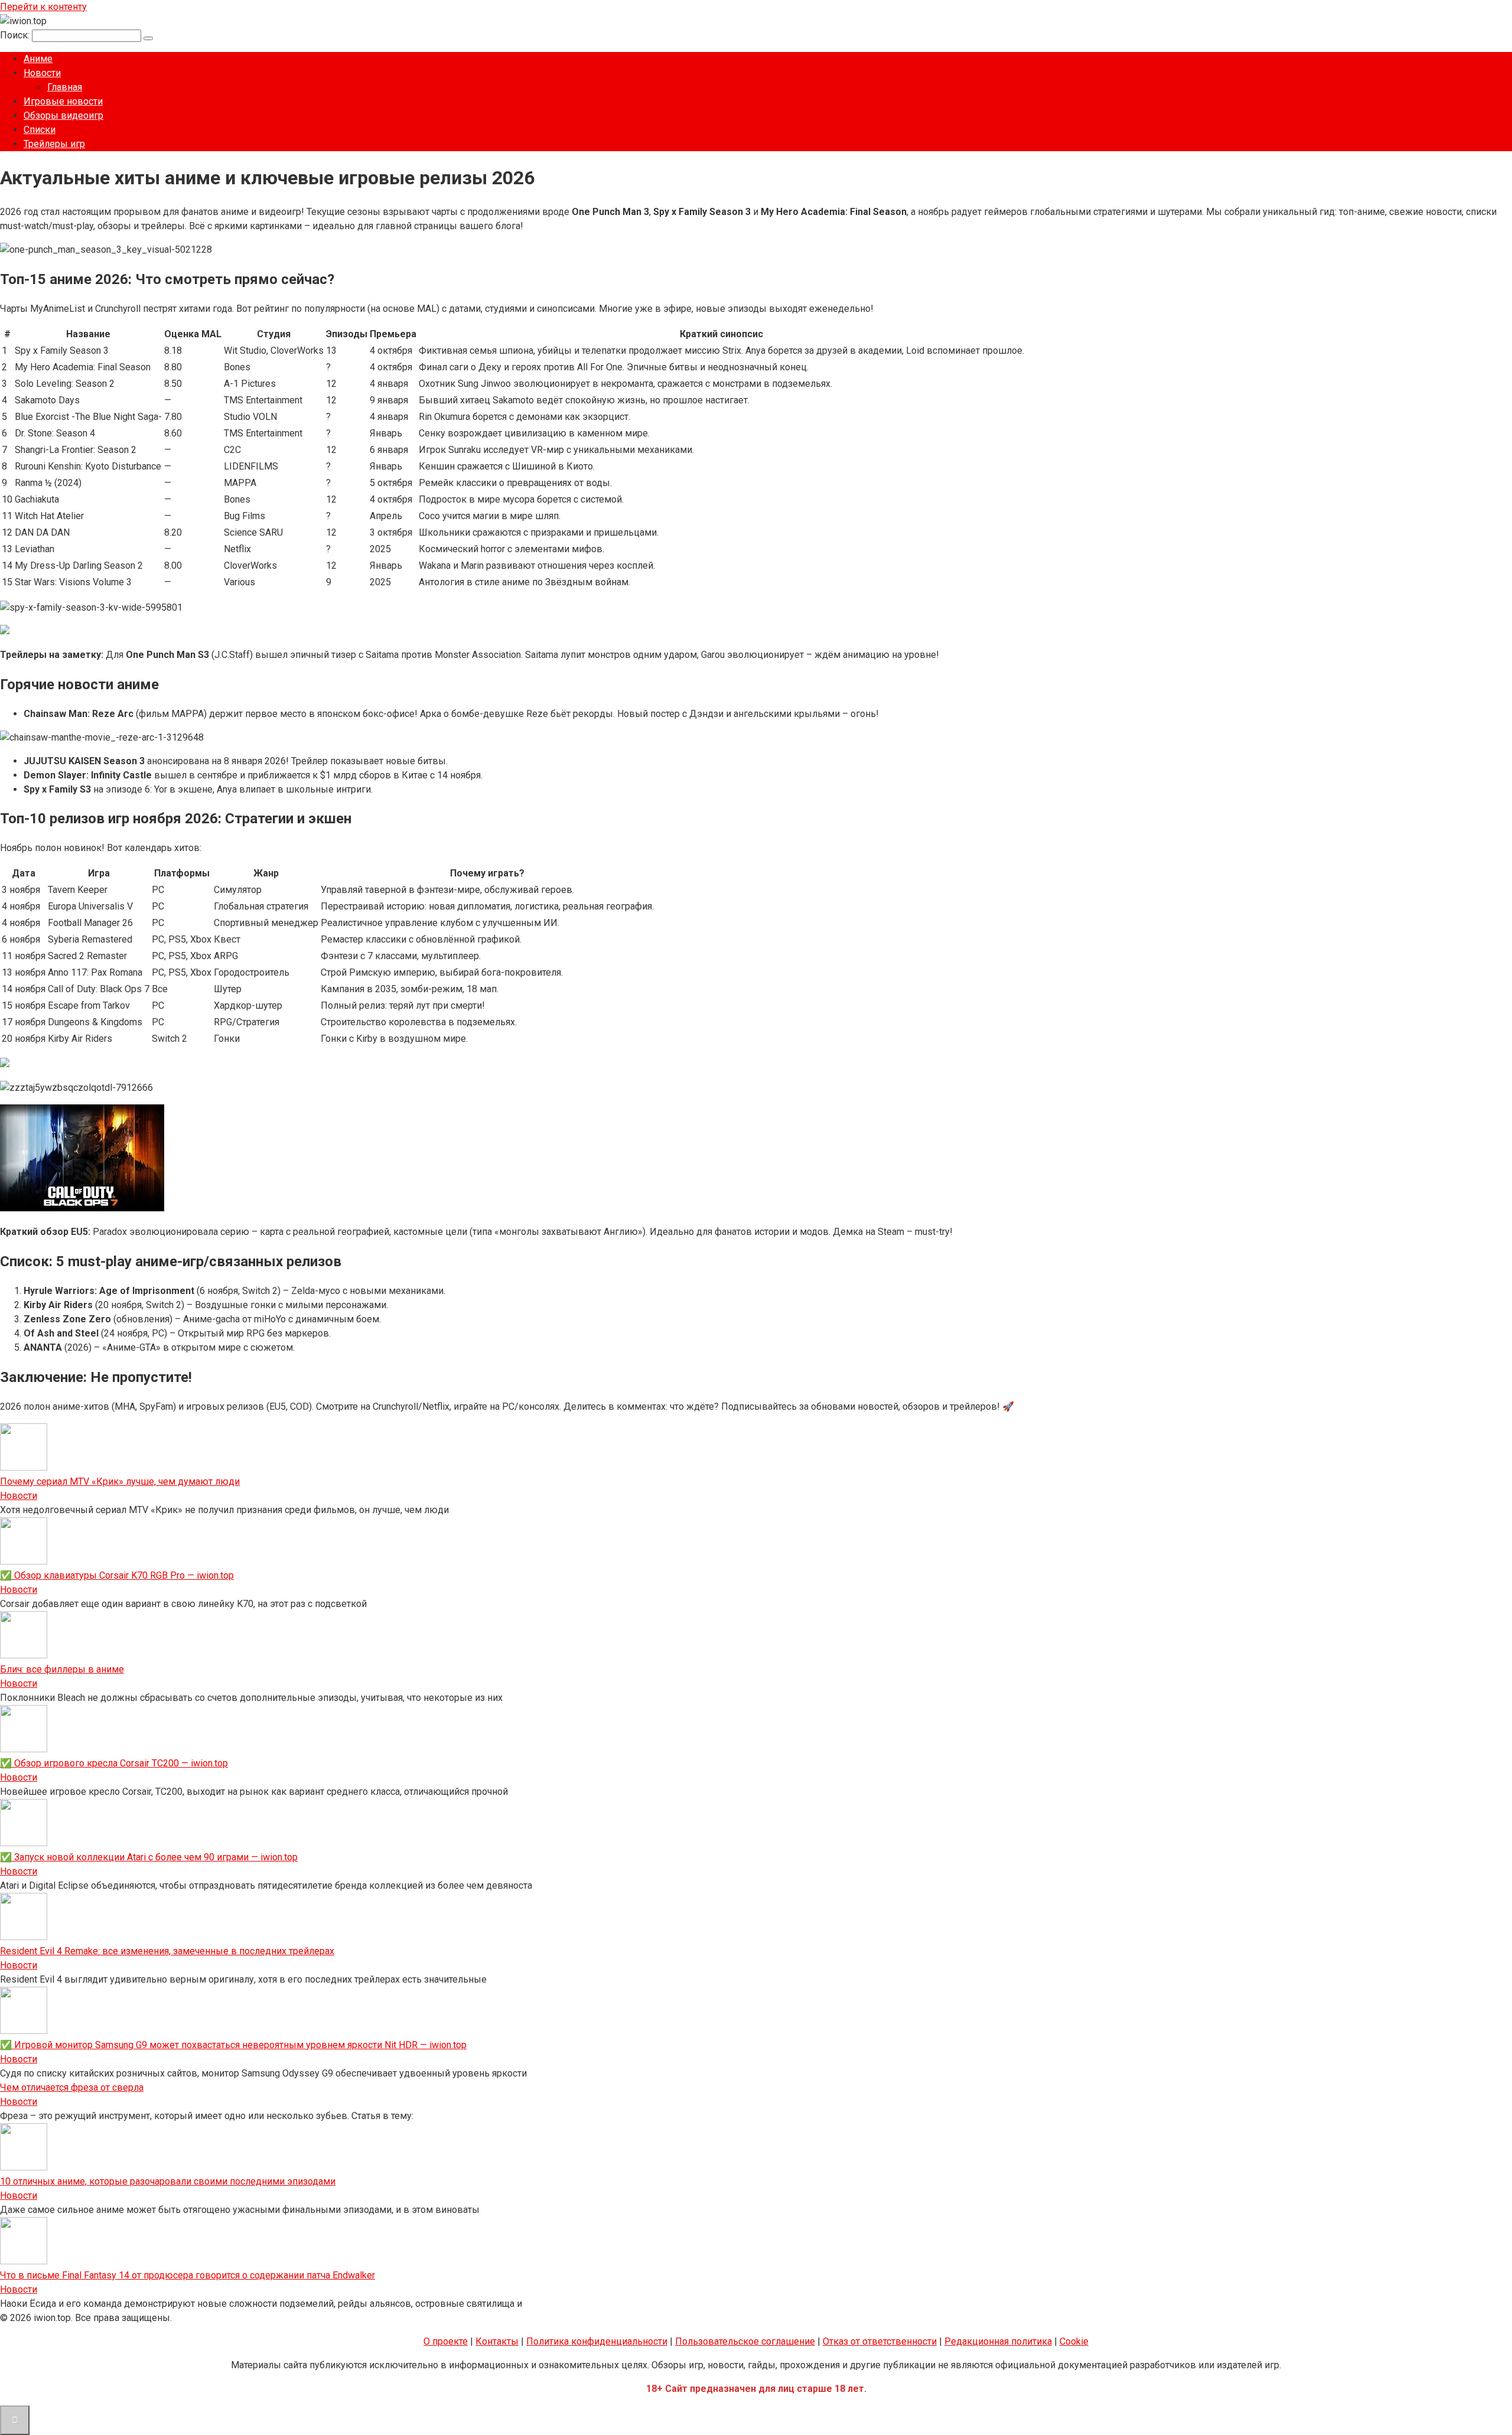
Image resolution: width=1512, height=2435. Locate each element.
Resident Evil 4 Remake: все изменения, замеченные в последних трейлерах (167, 1951)
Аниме (38, 59)
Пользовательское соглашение (745, 2341)
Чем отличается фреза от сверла (72, 2087)
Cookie (1074, 2341)
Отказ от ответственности (880, 2341)
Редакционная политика (998, 2341)
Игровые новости (63, 101)
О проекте (446, 2341)
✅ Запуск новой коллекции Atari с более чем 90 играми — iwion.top (149, 1857)
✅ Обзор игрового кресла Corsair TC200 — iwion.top (114, 1763)
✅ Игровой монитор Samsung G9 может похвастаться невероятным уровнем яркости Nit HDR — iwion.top (233, 2045)
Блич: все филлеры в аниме (62, 1669)
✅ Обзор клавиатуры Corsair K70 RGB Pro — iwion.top (117, 1575)
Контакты (497, 2341)
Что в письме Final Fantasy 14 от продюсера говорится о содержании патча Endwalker (188, 2275)
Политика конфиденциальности (597, 2341)
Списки (40, 130)
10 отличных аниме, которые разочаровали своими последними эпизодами (168, 2181)
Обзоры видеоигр (63, 115)
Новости (42, 73)
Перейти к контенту (43, 7)
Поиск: (16, 35)
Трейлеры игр (54, 144)
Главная (65, 87)
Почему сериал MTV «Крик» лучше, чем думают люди (120, 1481)
